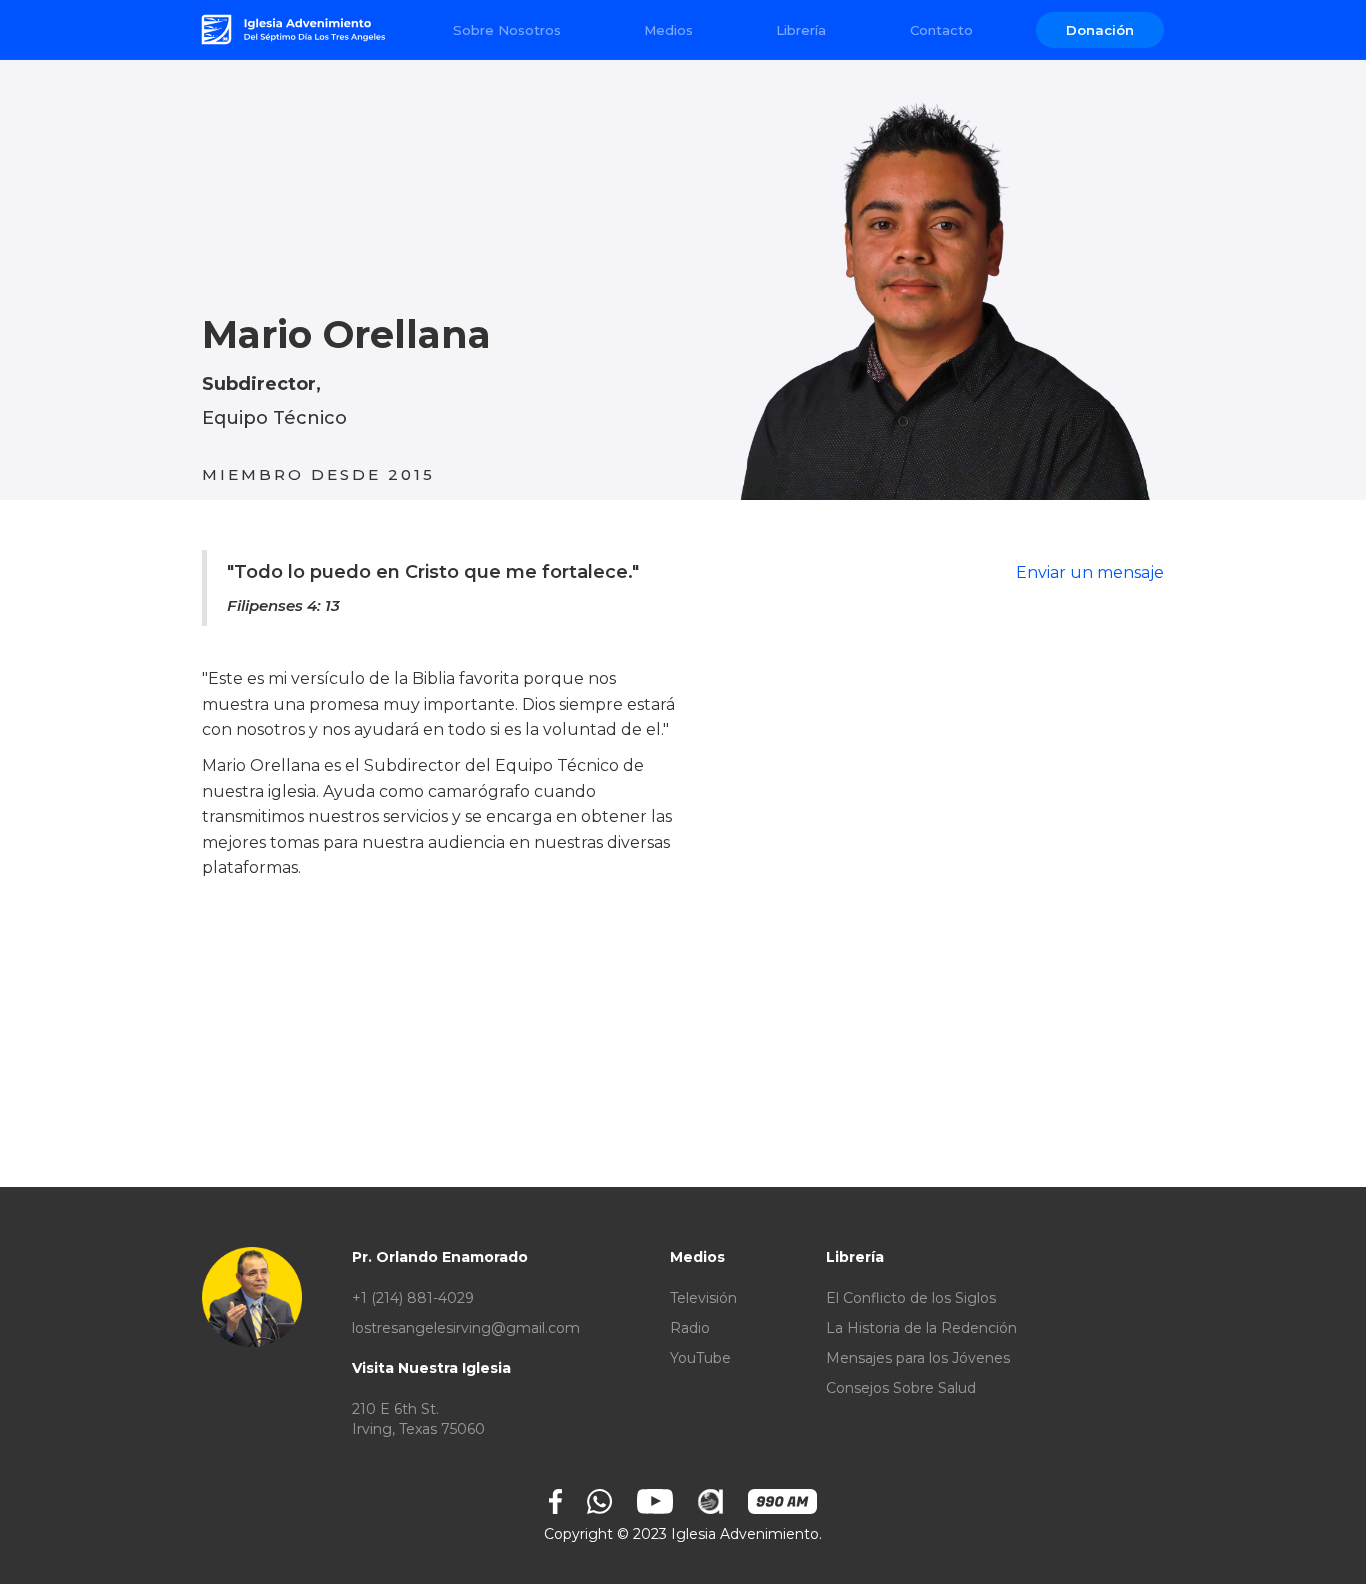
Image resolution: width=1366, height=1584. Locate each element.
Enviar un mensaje (1090, 572)
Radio (690, 1328)
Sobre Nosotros (507, 30)
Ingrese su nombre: (279, 1186)
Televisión (703, 1298)
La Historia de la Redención (921, 1328)
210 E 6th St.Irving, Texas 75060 (418, 1419)
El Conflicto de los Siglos (911, 1298)
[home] (295, 30)
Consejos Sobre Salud (901, 1388)
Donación (1100, 30)
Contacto (941, 30)
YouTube (700, 1358)
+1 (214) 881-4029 (413, 1298)
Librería (801, 30)
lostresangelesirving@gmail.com (466, 1328)
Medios (668, 30)
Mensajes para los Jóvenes (918, 1358)
